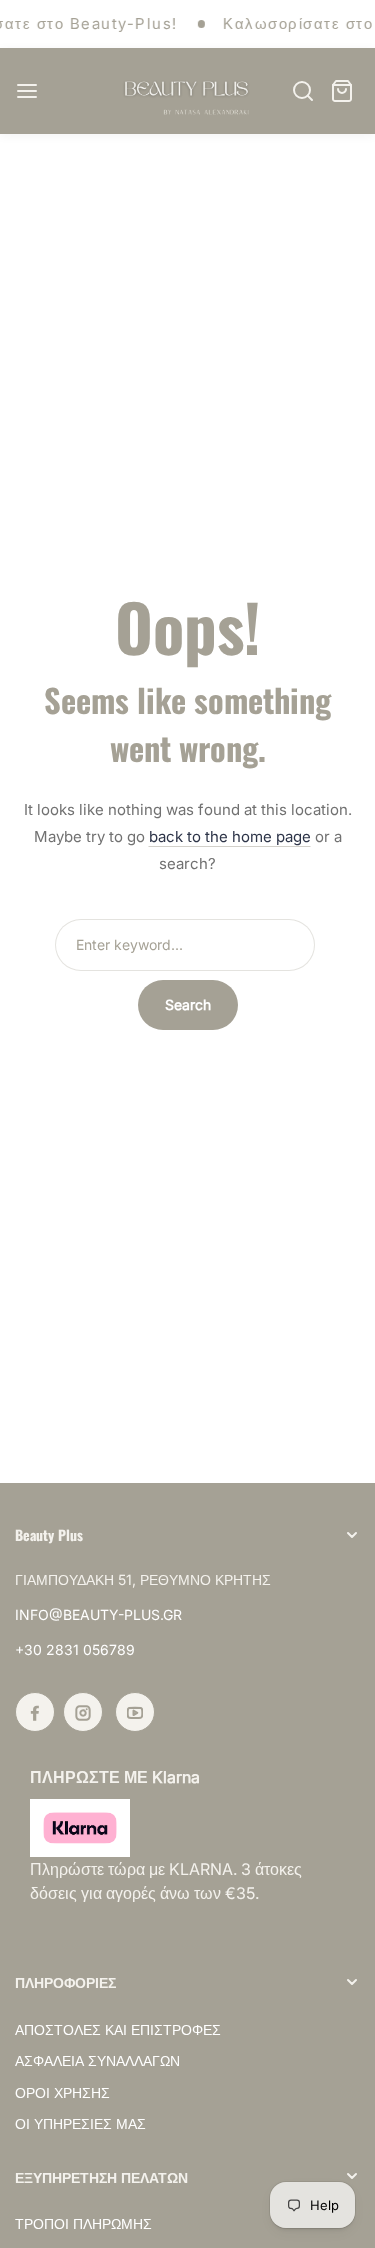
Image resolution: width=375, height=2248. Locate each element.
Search (188, 1004)
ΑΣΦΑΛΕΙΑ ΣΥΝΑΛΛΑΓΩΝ (97, 2060)
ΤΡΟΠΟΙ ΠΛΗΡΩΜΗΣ (83, 2223)
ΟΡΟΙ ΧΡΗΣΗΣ (62, 2092)
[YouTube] (135, 1712)
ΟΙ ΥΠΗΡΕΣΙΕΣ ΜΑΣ (80, 2123)
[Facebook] (35, 1712)
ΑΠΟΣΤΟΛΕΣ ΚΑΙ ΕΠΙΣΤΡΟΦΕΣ (118, 2029)
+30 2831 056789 (75, 1649)
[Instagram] (83, 1712)
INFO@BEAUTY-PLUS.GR (98, 1614)
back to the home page (230, 836)
